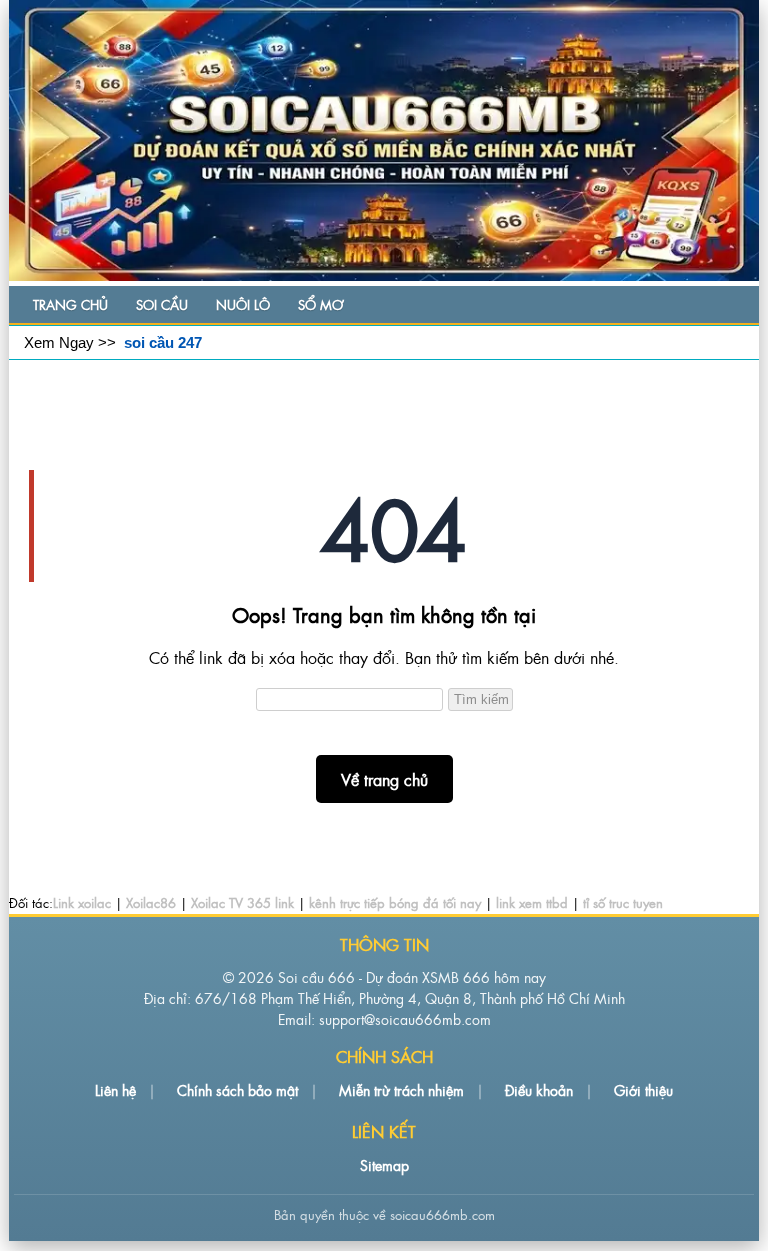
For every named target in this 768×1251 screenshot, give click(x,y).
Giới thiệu (643, 1089)
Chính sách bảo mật (237, 1089)
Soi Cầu (162, 304)
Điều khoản (539, 1089)
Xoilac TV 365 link (242, 902)
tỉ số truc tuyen (623, 902)
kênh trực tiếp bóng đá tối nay (395, 902)
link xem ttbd (532, 902)
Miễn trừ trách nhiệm (401, 1089)
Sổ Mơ (320, 304)
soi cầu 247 (163, 342)
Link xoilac (82, 902)
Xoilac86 (151, 902)
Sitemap (384, 1164)
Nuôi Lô (243, 304)
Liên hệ (115, 1089)
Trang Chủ (70, 304)
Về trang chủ (384, 779)
